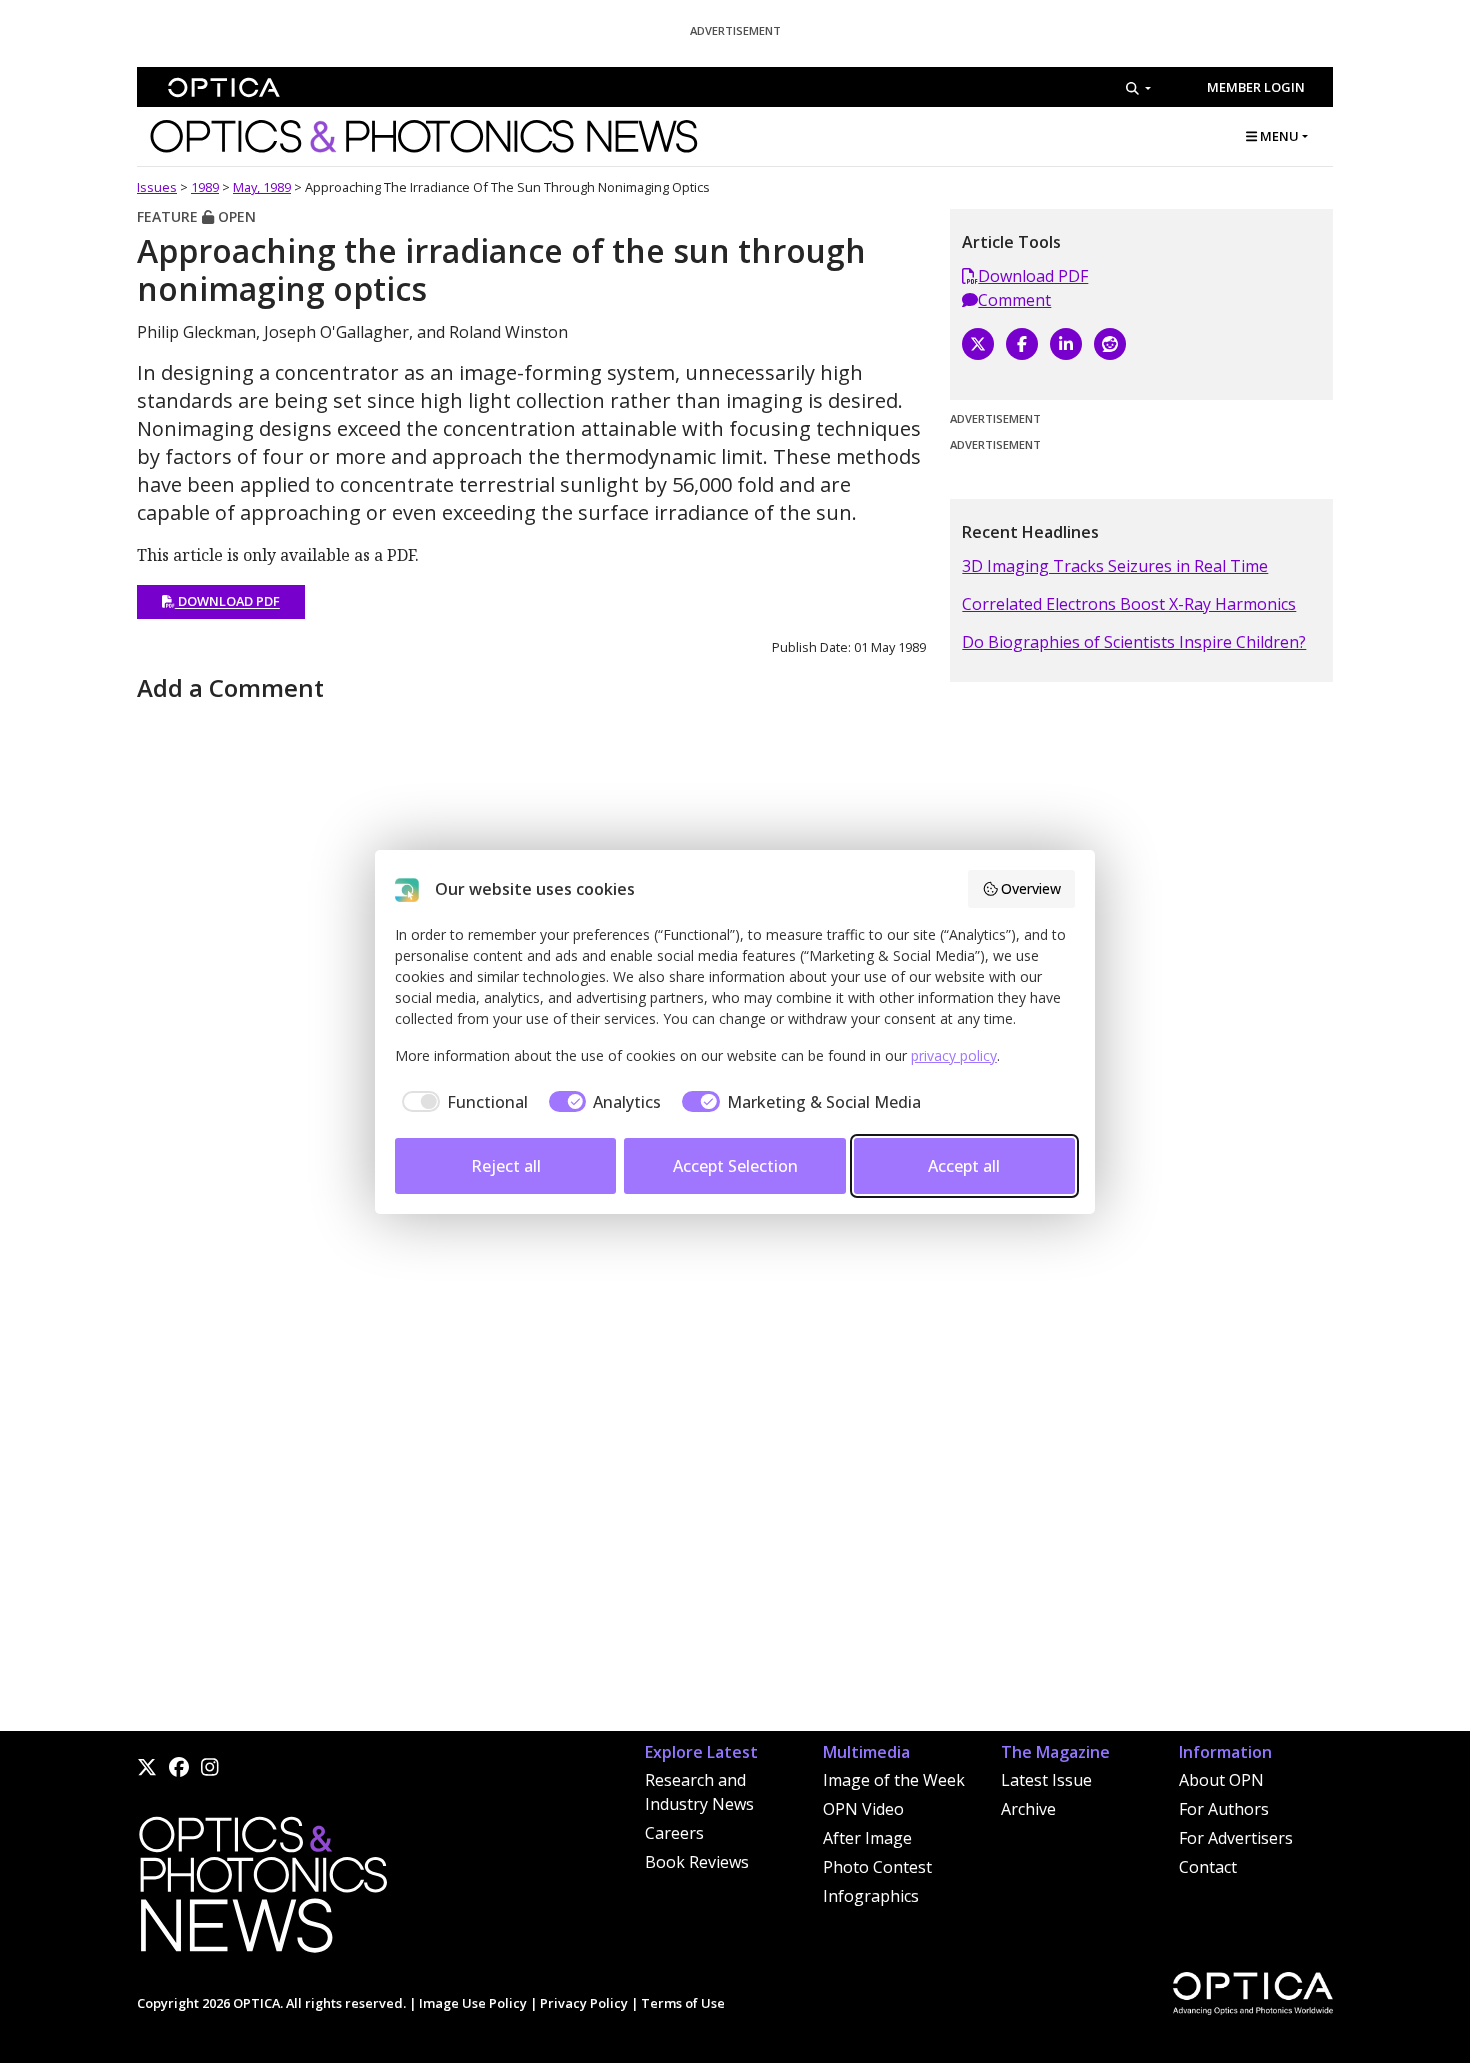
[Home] (262, 1890)
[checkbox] (461, 1102)
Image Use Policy (473, 2003)
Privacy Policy (584, 2003)
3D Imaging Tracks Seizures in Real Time (1115, 566)
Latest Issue (1046, 1780)
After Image (867, 1838)
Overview (1031, 888)
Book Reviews (697, 1862)
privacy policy (954, 1055)
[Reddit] (1110, 344)
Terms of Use (683, 2003)
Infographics (871, 1896)
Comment (1014, 300)
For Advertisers (1236, 1838)
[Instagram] (210, 1767)
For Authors (1224, 1809)
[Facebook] (1022, 344)
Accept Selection (735, 1166)
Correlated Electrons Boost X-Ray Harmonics (1129, 604)
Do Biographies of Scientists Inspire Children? (1134, 642)
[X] (978, 344)
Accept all (964, 1166)
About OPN (1221, 1780)
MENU (1278, 136)
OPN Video (863, 1809)
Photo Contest (877, 1867)
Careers (674, 1833)
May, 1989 (262, 187)
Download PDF (227, 602)
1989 (205, 187)
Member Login (1256, 87)
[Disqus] (531, 1476)
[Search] (1138, 88)
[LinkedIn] (1066, 344)
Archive (1028, 1809)
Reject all (506, 1166)
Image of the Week (894, 1780)
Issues (157, 187)
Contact (1208, 1867)
